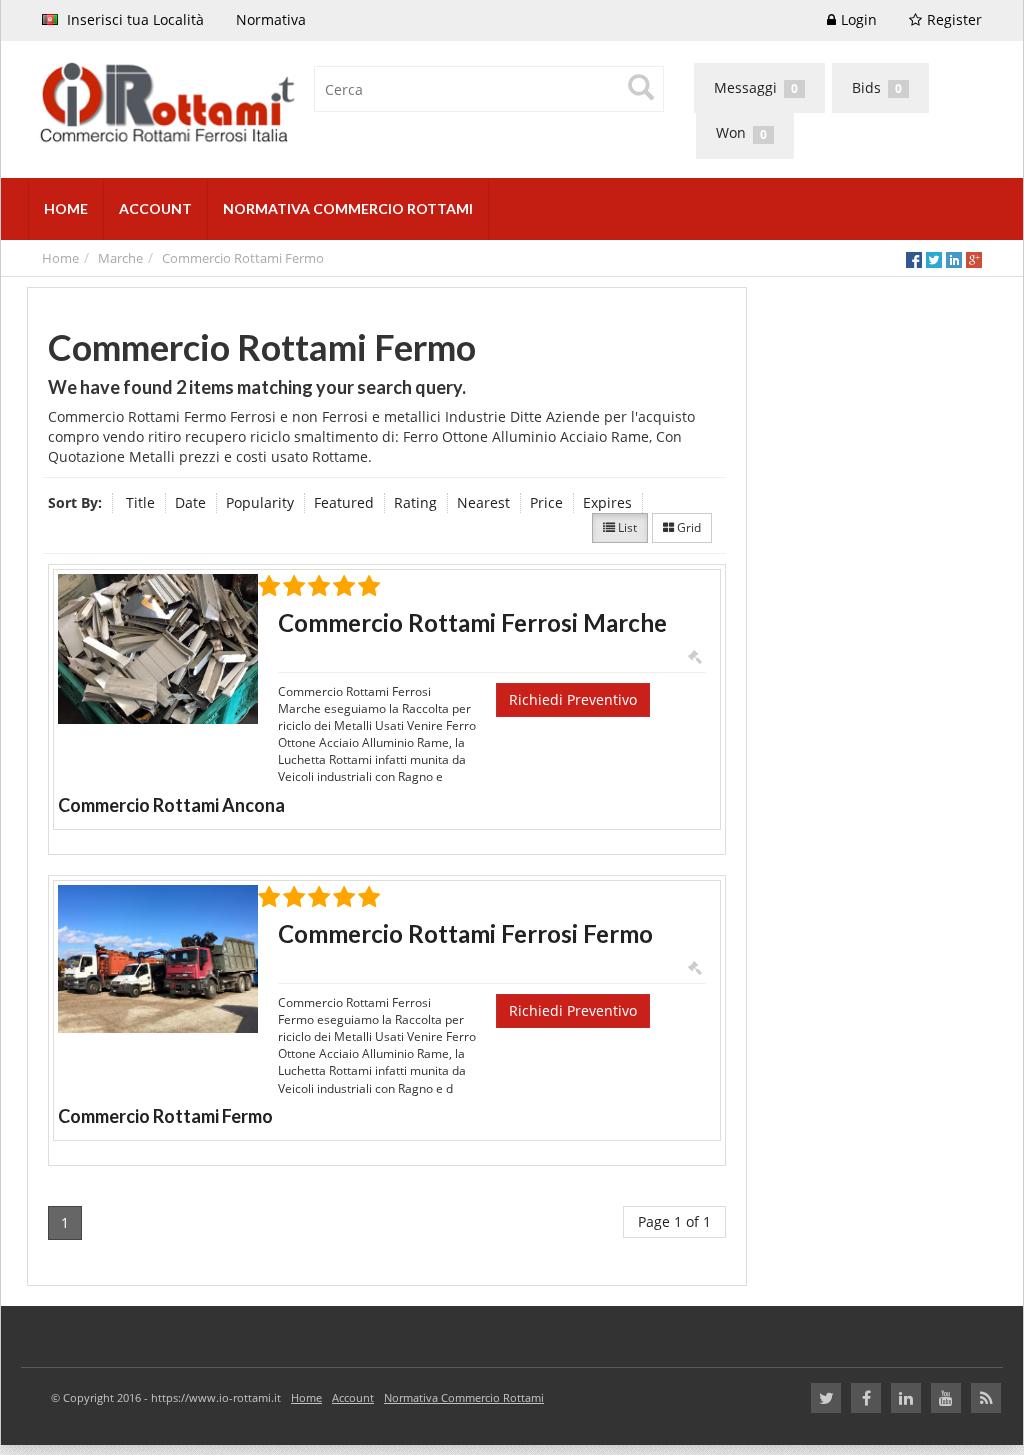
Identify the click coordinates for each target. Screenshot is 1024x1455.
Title (140, 502)
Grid (687, 527)
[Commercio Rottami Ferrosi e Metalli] (262, 104)
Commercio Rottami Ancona (171, 805)
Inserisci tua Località (133, 19)
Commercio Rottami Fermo (243, 258)
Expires (607, 502)
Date (190, 502)
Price (546, 502)
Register (954, 19)
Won (741, 132)
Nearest (483, 502)
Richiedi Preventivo (573, 699)
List (626, 527)
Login (859, 19)
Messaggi (756, 87)
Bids (877, 87)
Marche (120, 258)
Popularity (260, 502)
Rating (415, 502)
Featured (344, 502)
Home (60, 258)
